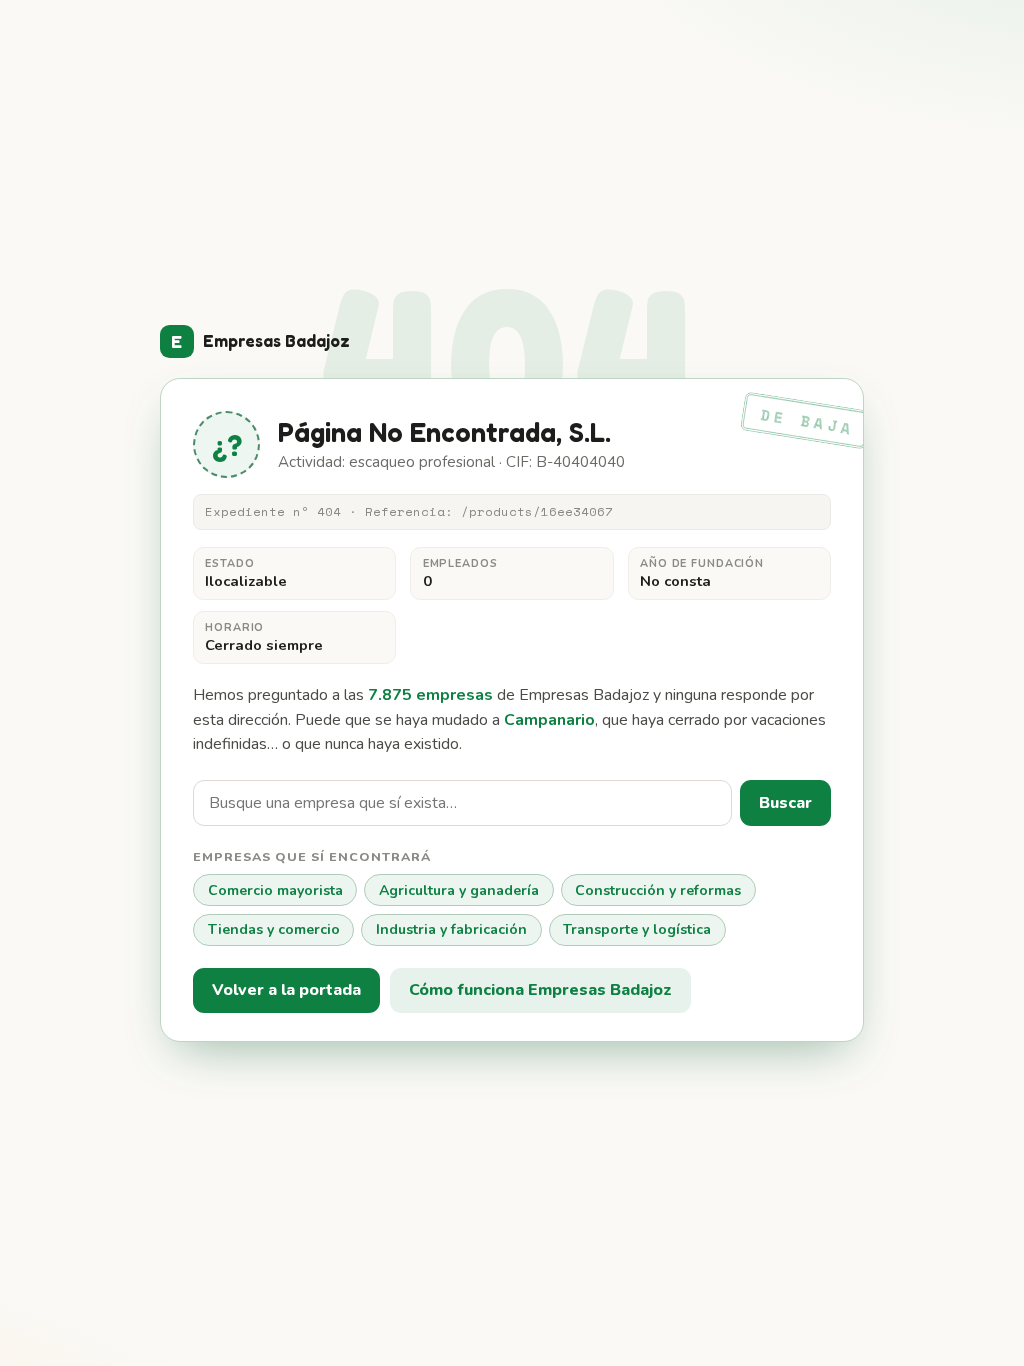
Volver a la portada (286, 990)
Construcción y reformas (658, 890)
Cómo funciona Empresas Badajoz (540, 990)
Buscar (785, 803)
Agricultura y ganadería (459, 890)
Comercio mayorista (275, 890)
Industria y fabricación (451, 929)
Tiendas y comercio (274, 929)
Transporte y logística (637, 929)
